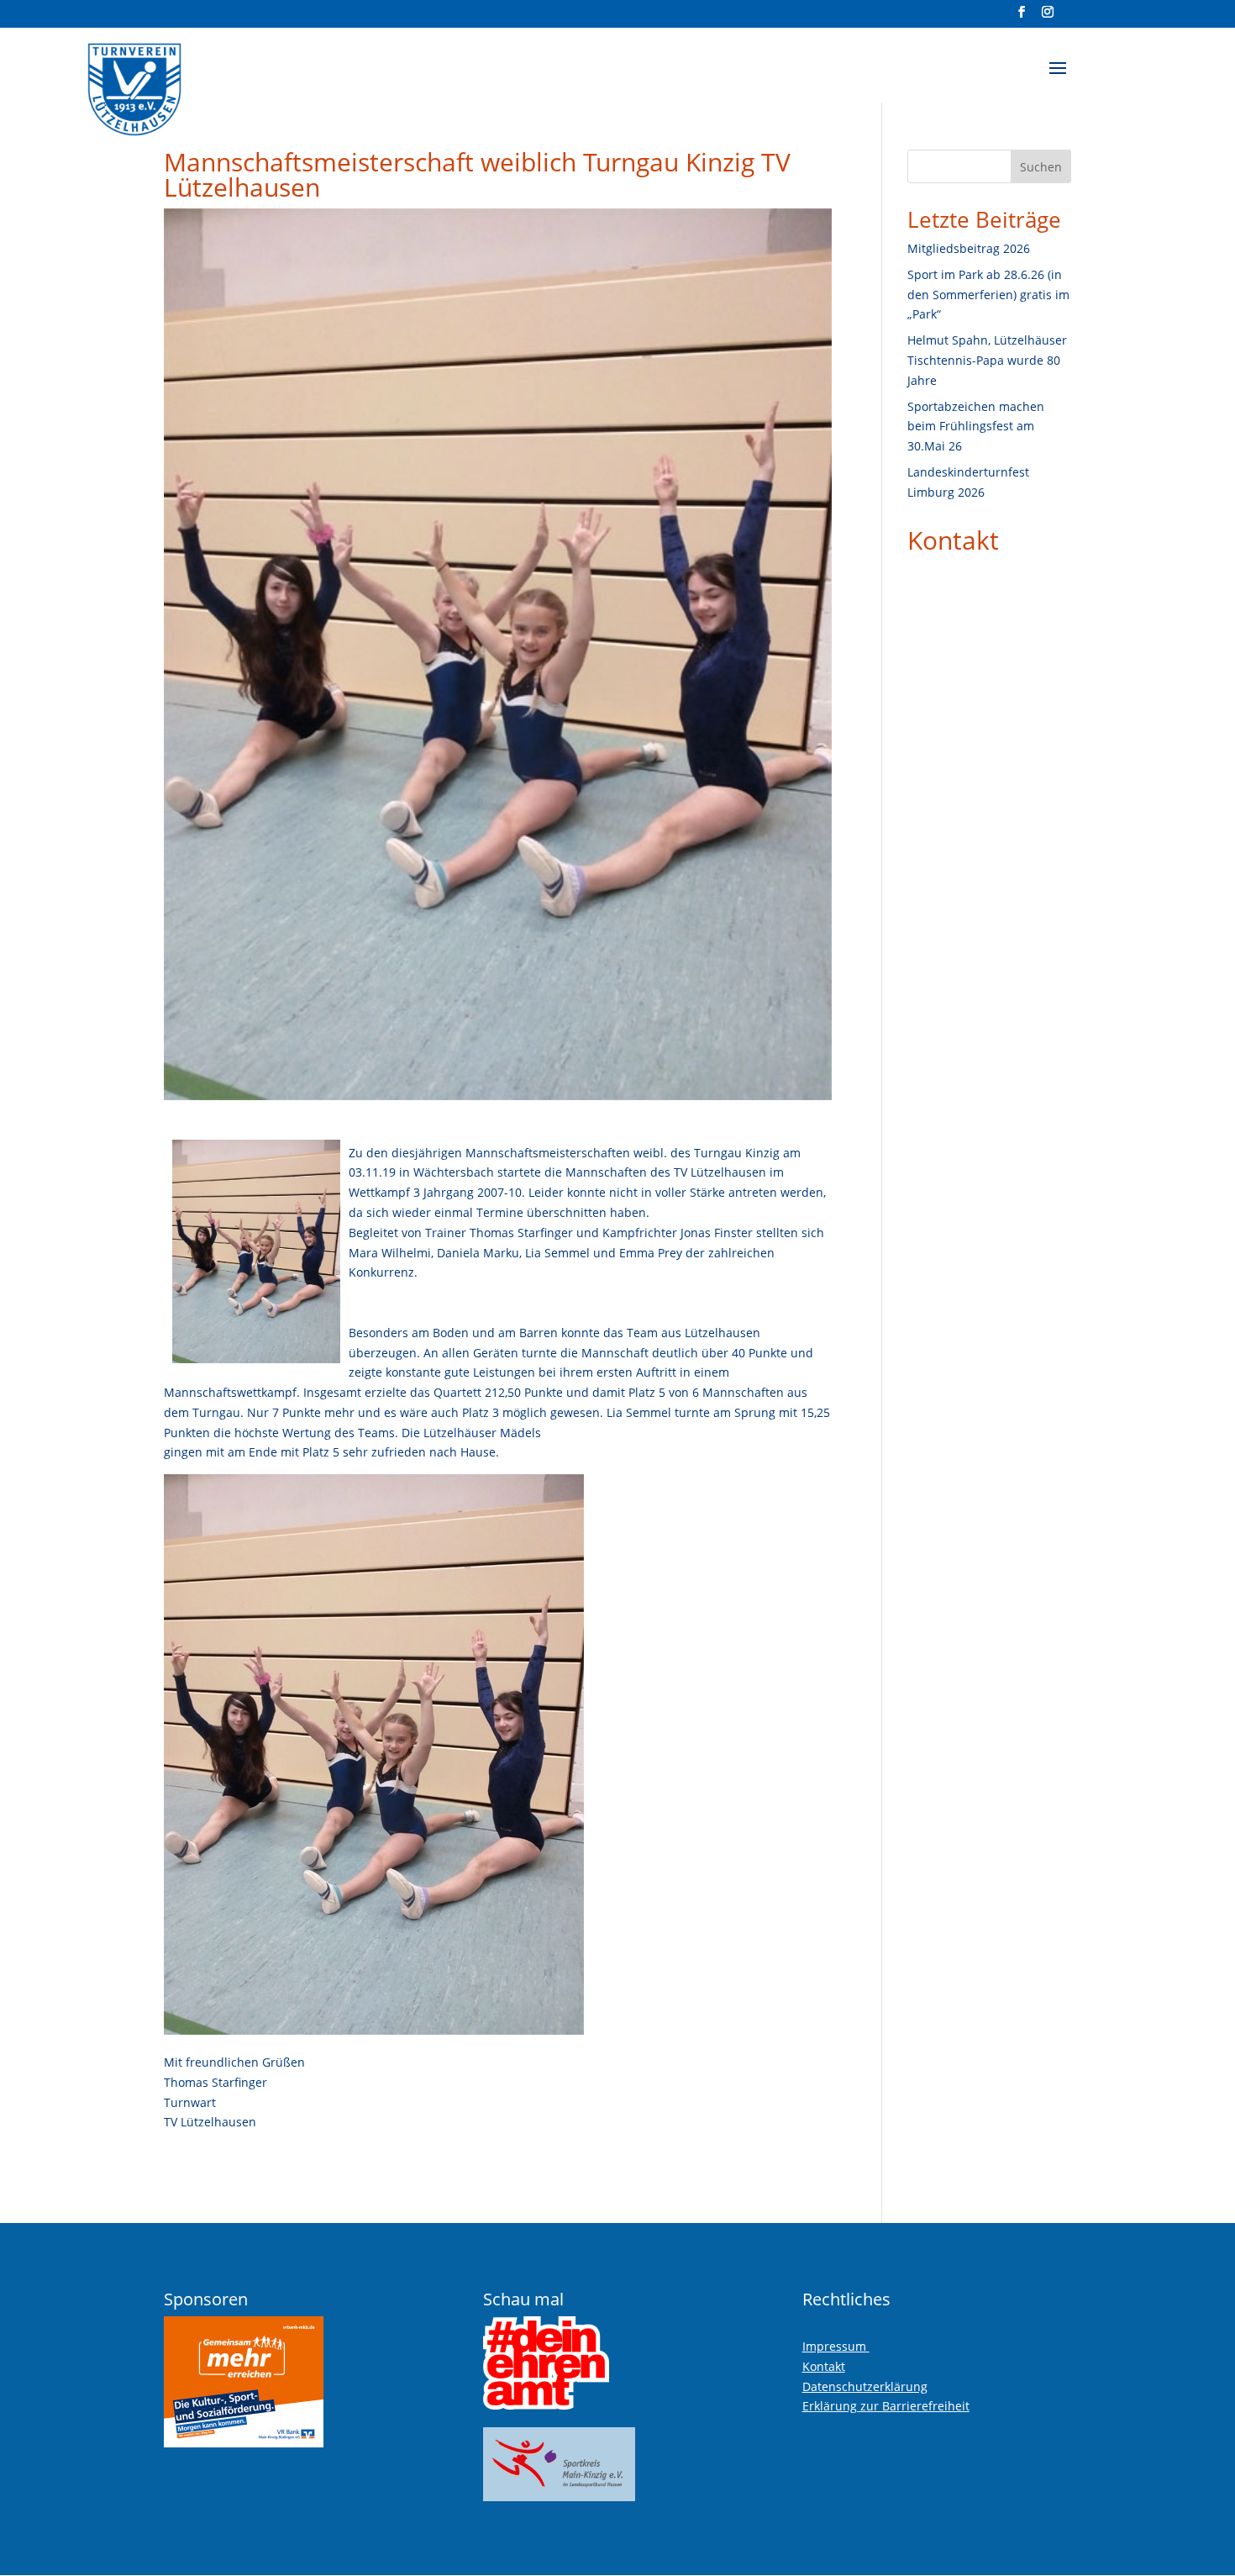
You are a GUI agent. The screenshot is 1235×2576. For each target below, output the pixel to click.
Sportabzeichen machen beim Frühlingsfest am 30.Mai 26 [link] (976, 427)
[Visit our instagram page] (1048, 17)
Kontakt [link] (953, 540)
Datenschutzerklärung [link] (865, 2386)
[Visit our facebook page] (1022, 17)
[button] (1058, 79)
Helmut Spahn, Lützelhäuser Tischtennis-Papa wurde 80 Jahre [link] (987, 360)
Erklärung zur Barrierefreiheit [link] (886, 2406)
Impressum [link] (836, 2346)
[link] (176, 83)
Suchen (1041, 167)
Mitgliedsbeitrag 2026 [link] (969, 248)
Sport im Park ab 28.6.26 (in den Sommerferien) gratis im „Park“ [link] (988, 295)
